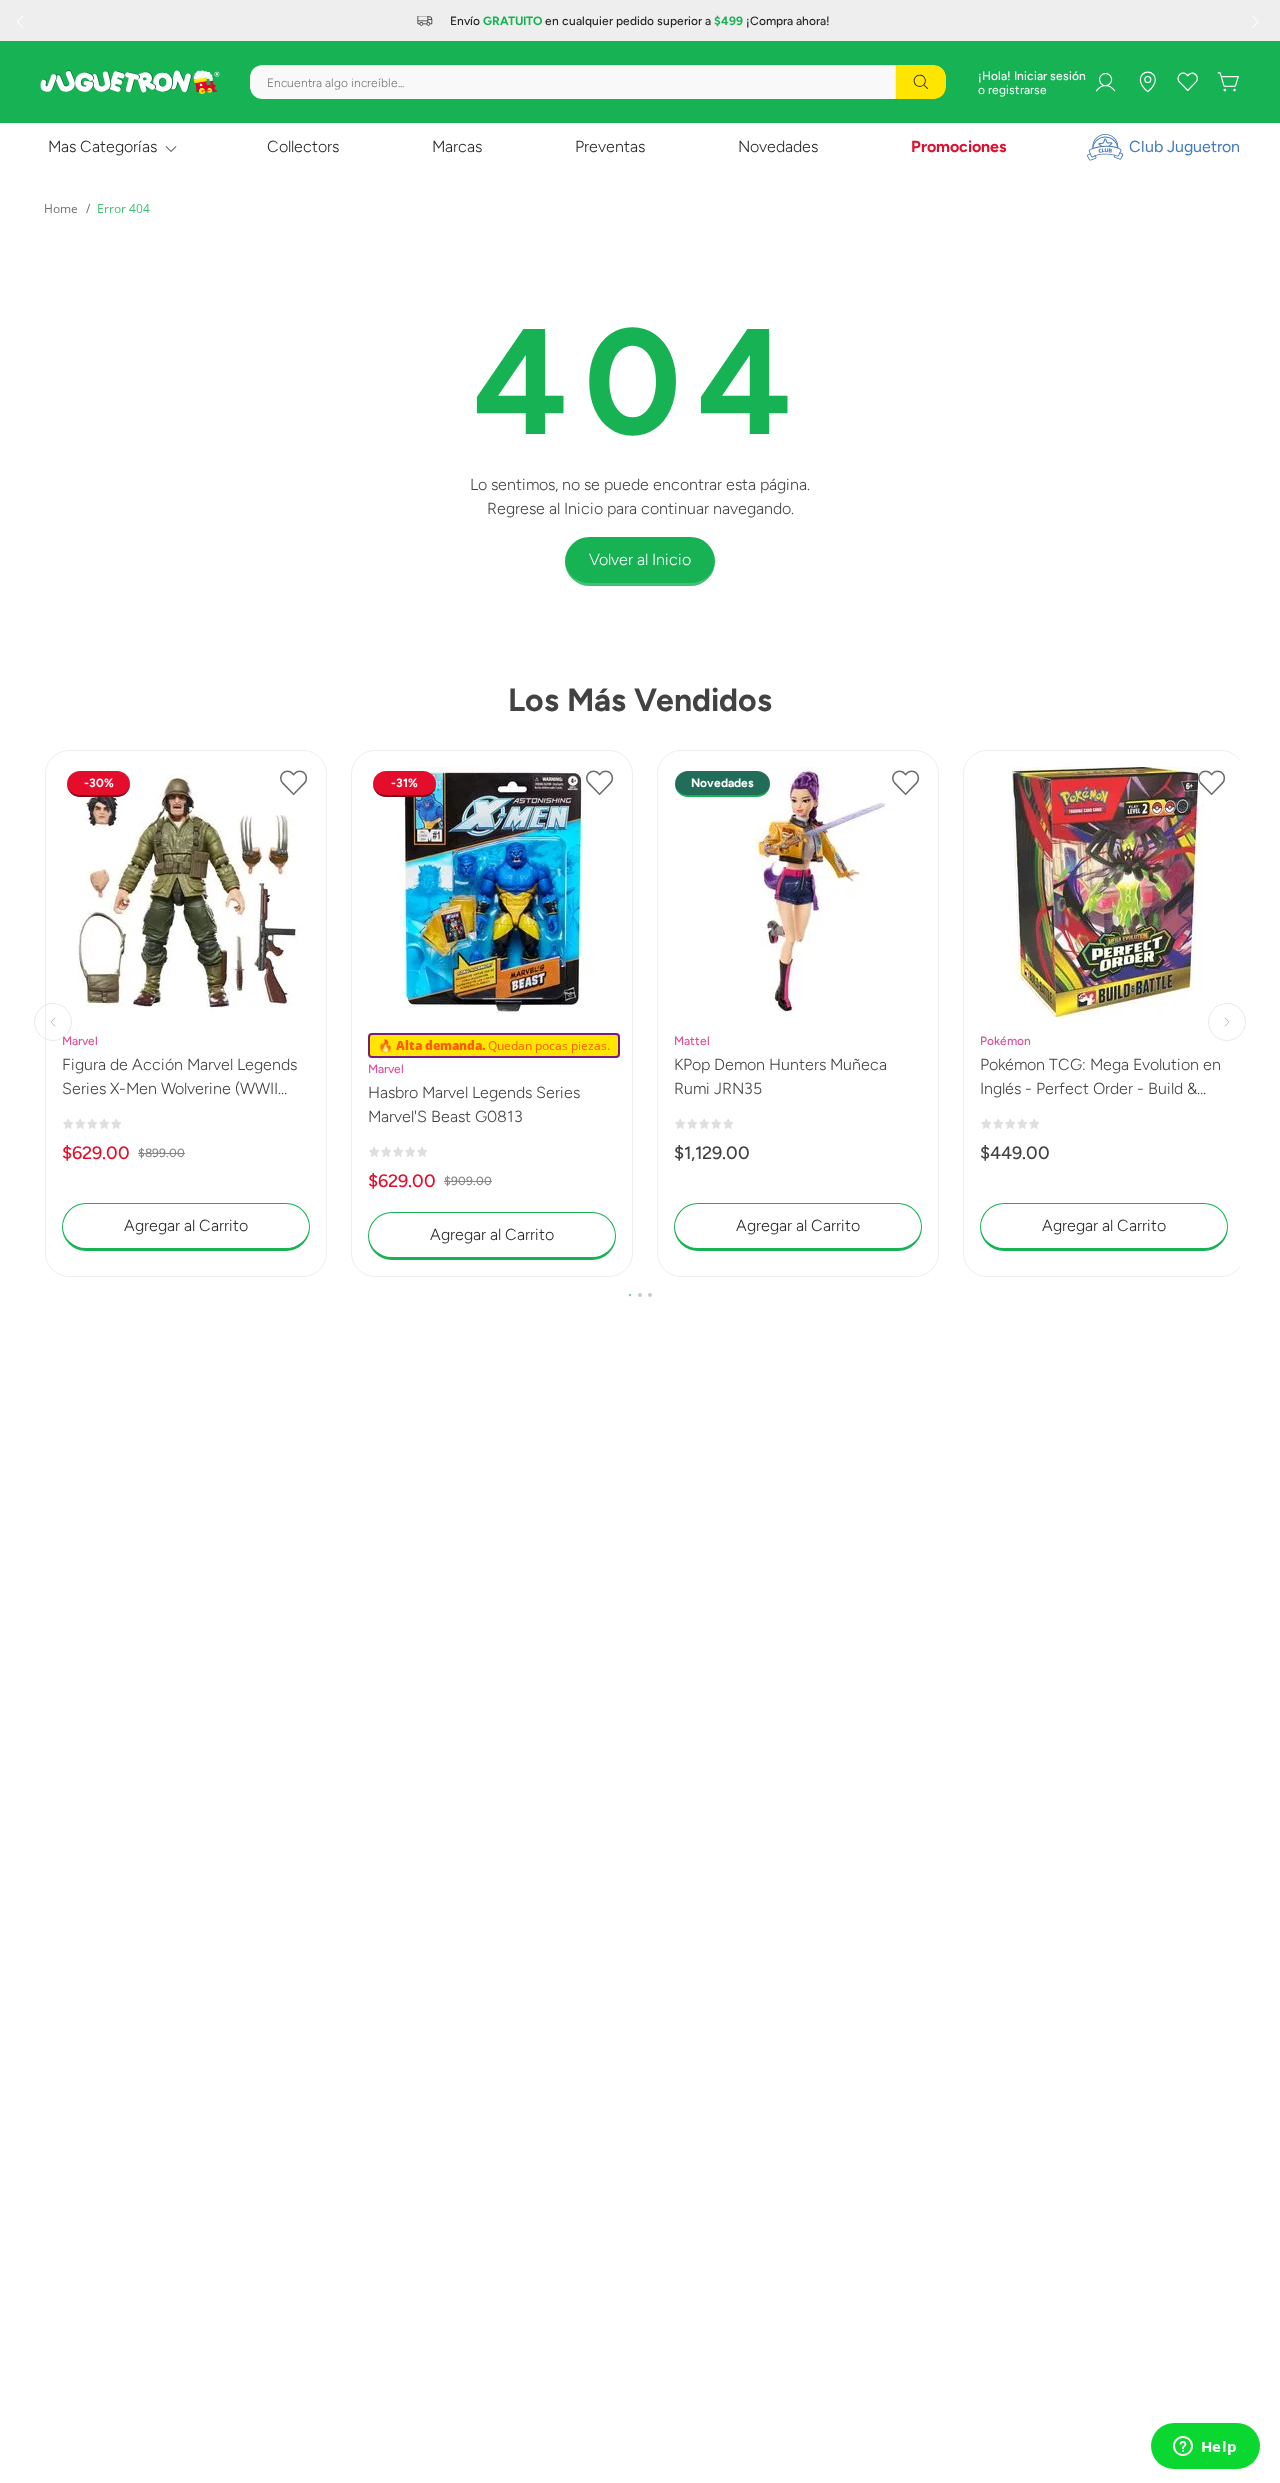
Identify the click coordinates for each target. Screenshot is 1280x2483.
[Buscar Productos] (921, 82)
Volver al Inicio (640, 559)
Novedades (778, 146)
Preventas (610, 146)
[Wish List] (1188, 82)
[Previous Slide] (22, 21)
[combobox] (598, 82)
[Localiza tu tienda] (1148, 82)
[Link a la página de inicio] (61, 209)
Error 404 (123, 208)
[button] (630, 1295)
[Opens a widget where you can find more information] (1205, 2448)
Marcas (457, 146)
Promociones (958, 146)
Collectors (303, 146)
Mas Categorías (102, 146)
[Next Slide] (1258, 21)
